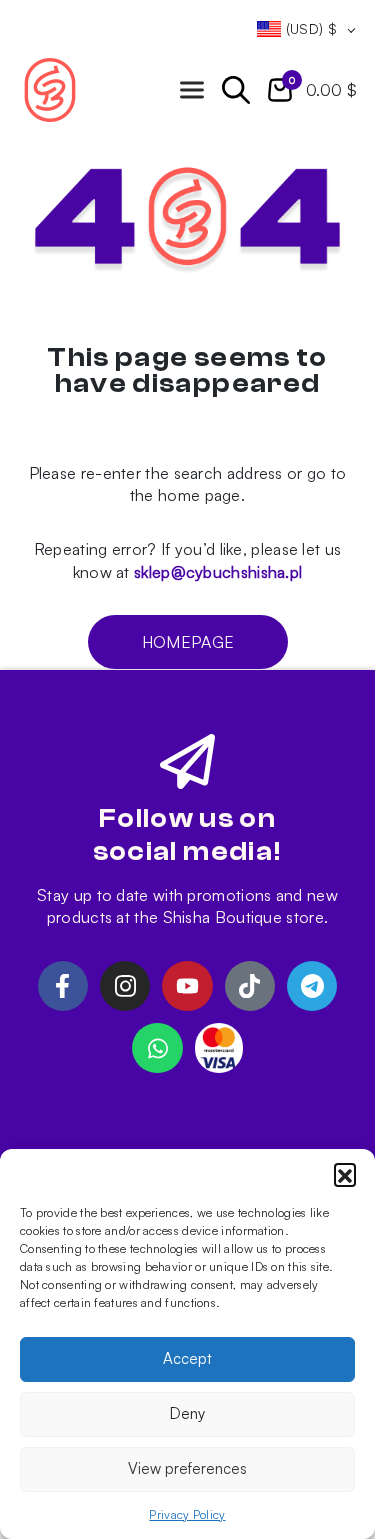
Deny (187, 1413)
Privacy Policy (187, 1514)
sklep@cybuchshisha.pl (218, 572)
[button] (345, 1174)
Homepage (187, 642)
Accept (187, 1358)
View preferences (187, 1468)
